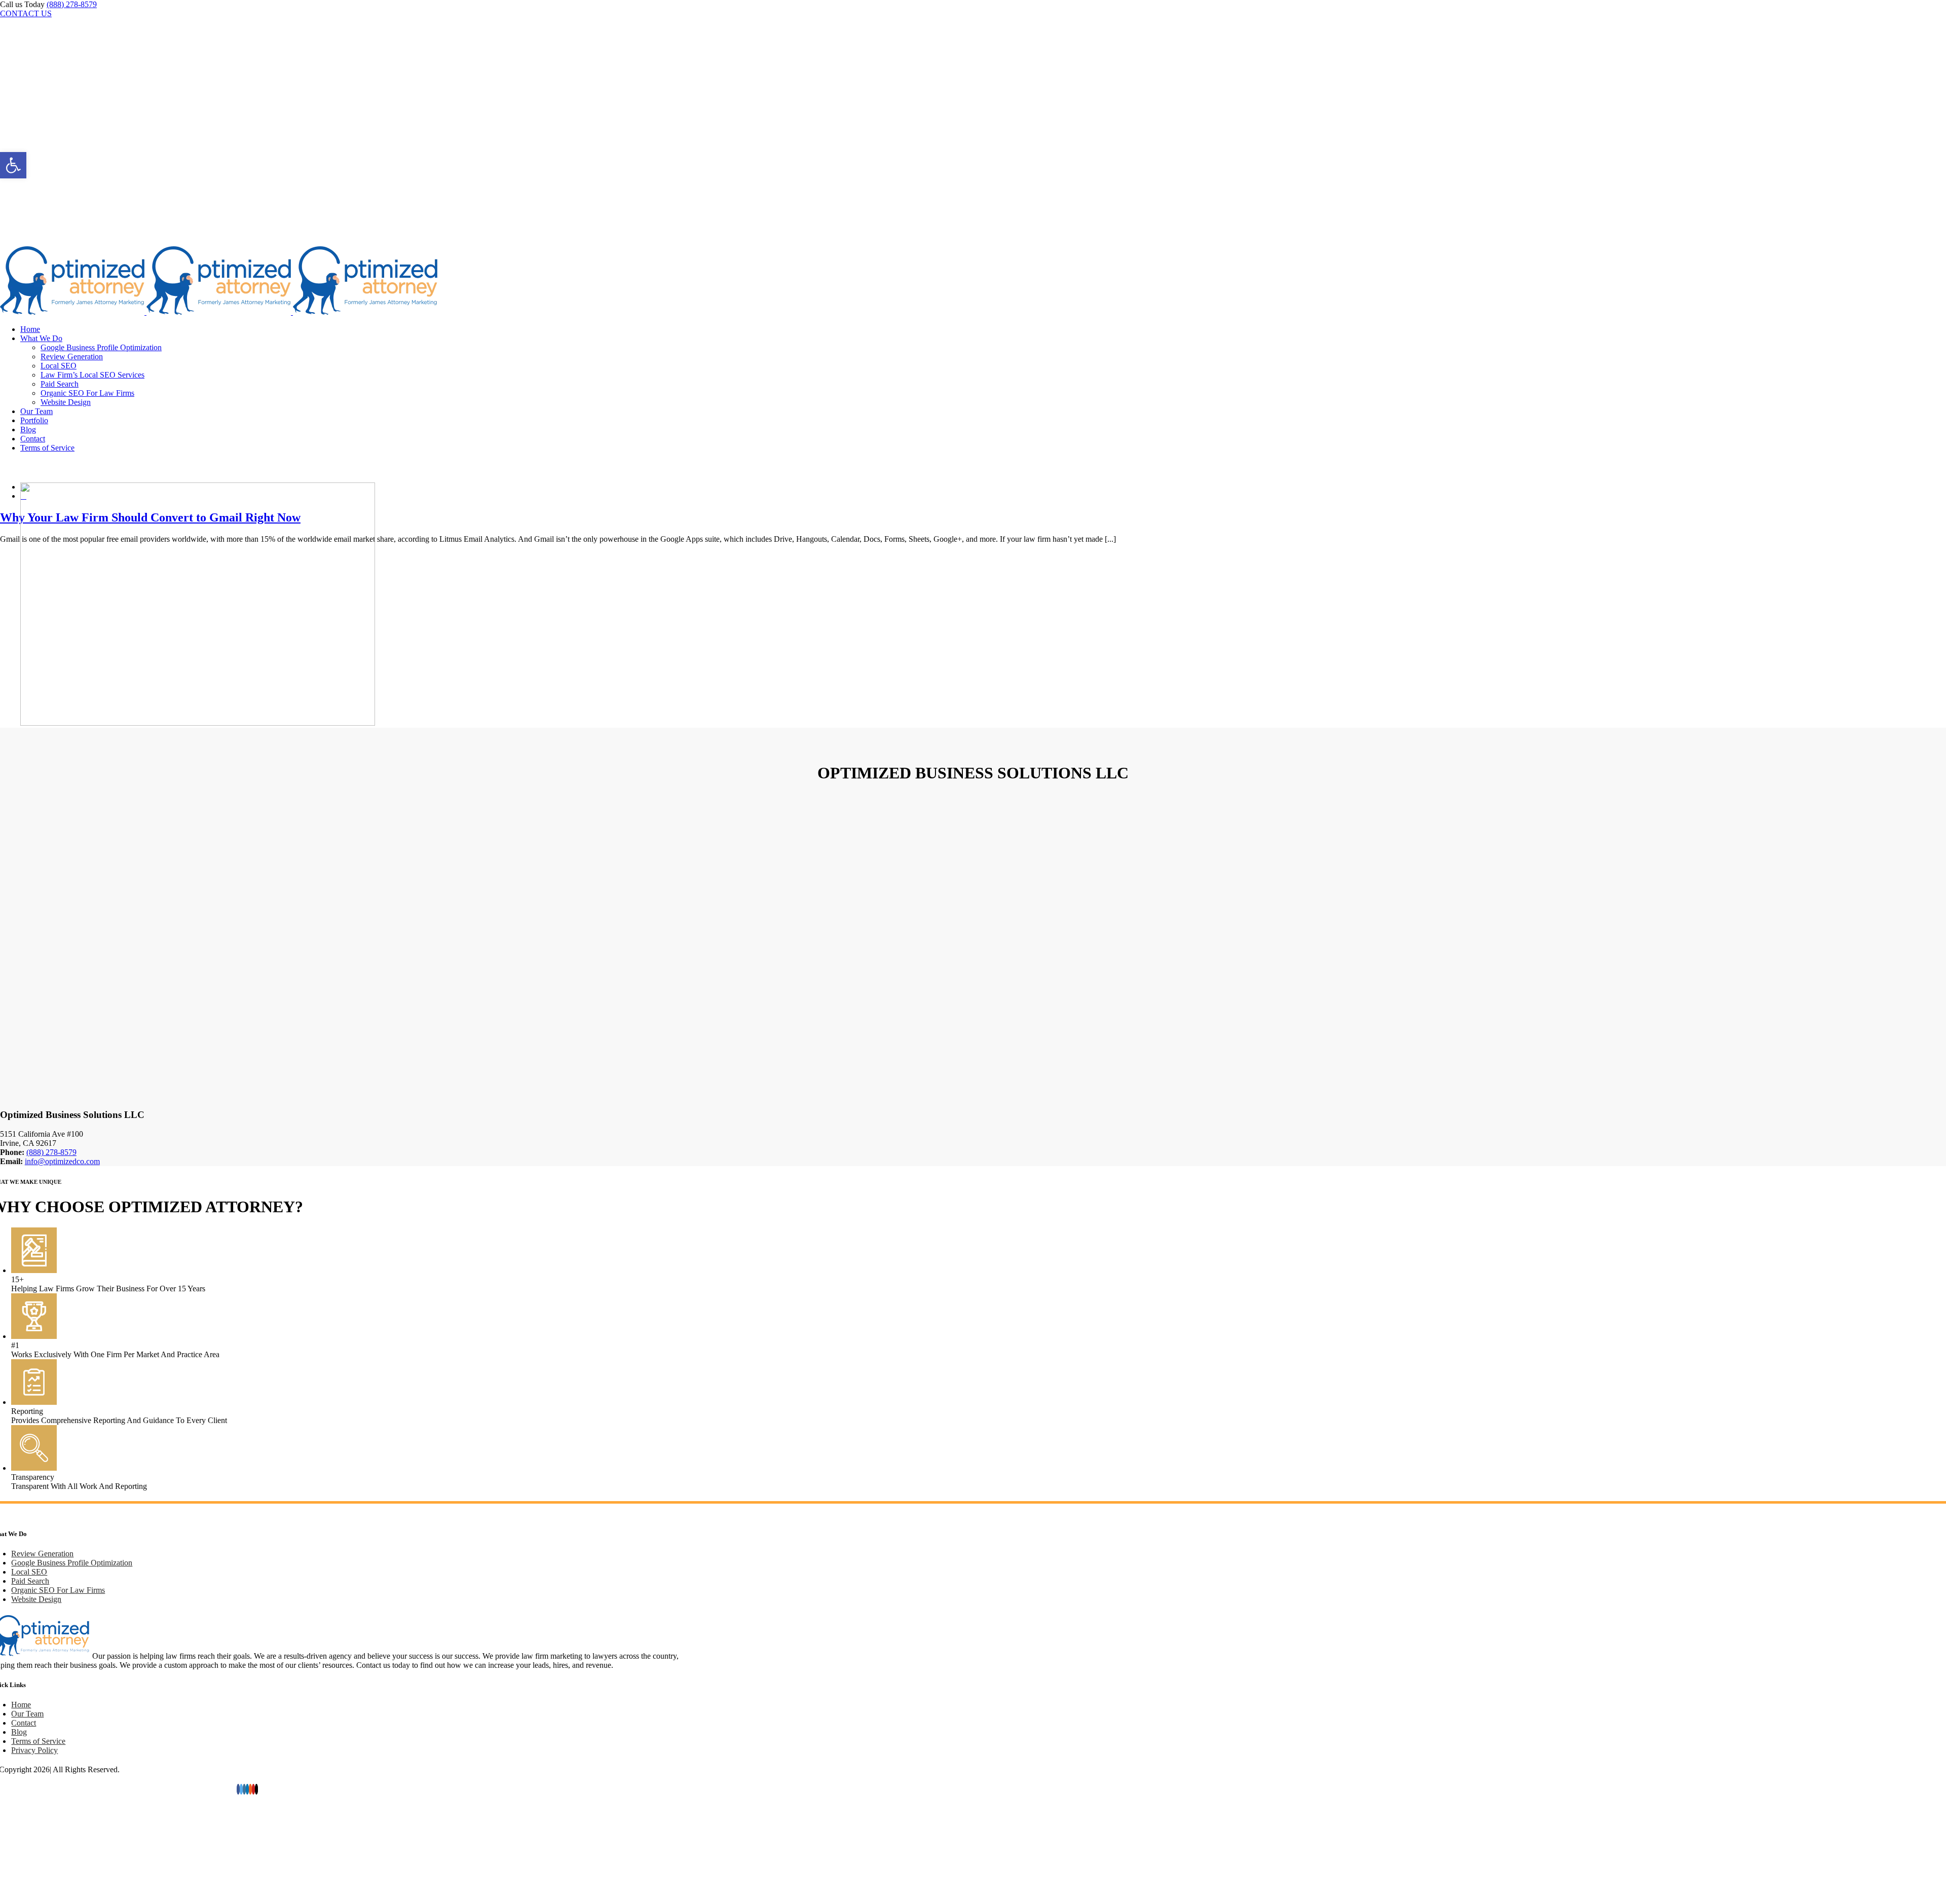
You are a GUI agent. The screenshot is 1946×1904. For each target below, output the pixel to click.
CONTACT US (26, 13)
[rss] (250, 1789)
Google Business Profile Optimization (72, 1563)
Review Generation (42, 1554)
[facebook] (238, 1789)
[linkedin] (247, 1789)
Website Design (36, 1599)
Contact (24, 1723)
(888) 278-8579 (72, 4)
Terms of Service (38, 1741)
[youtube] (253, 1789)
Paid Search (30, 1581)
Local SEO (29, 1572)
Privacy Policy (34, 1750)
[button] (13, 165)
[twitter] (241, 1789)
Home (21, 1705)
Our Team (27, 1714)
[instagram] (244, 1789)
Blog (19, 1732)
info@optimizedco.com (62, 1161)
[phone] (256, 1789)
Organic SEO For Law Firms (58, 1590)
